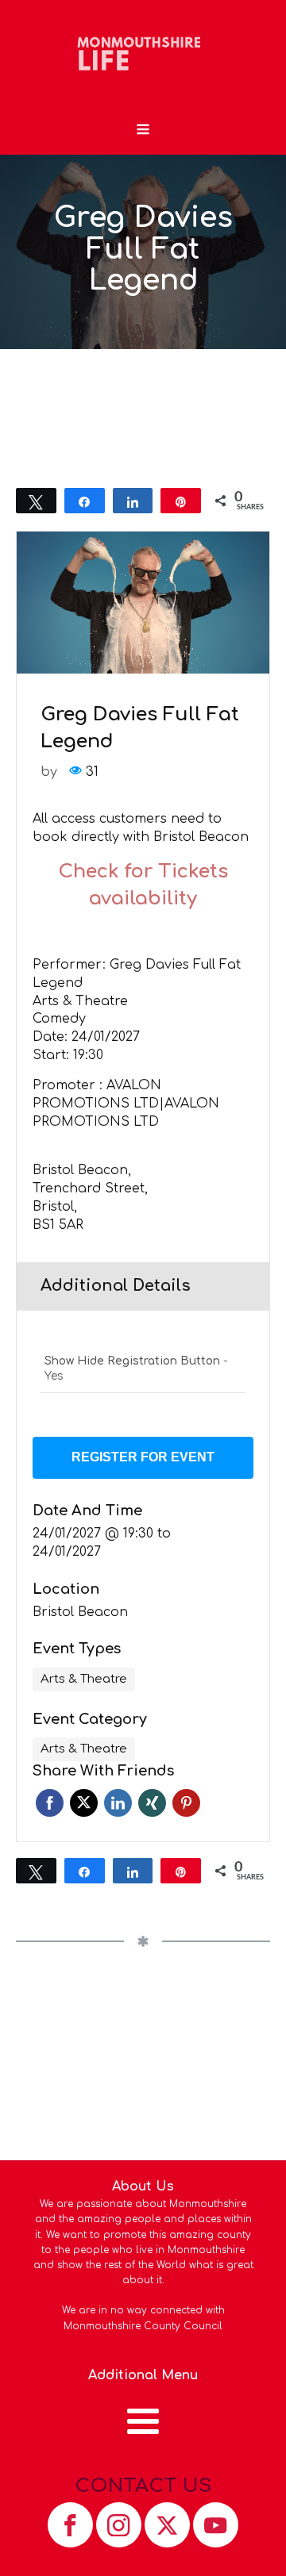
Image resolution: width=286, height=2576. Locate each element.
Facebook (50, 1803)
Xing (152, 1803)
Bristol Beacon (80, 1612)
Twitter (84, 1803)
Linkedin (118, 1803)
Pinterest (186, 1803)
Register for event (143, 1457)
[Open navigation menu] (143, 131)
